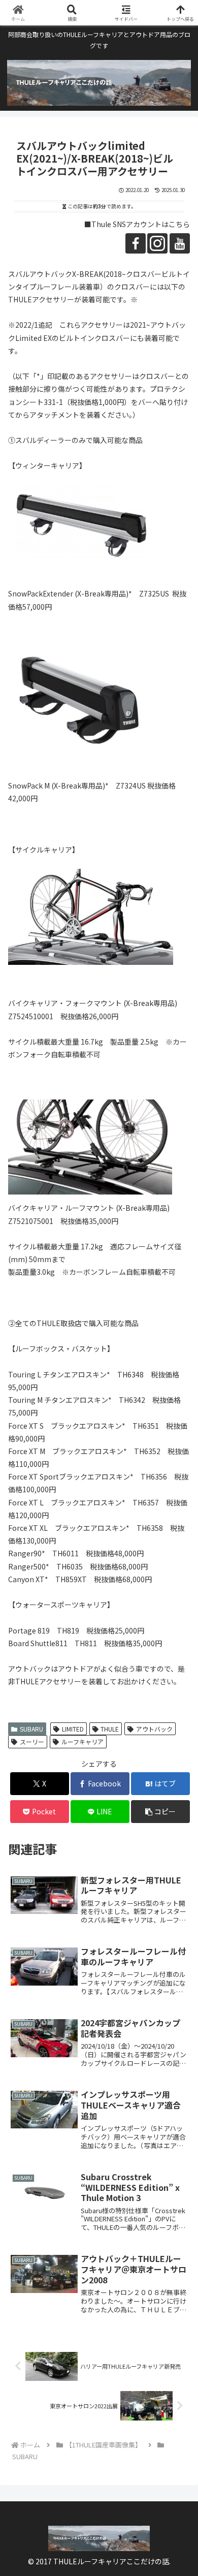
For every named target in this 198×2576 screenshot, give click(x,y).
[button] (160, 1812)
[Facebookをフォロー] (136, 243)
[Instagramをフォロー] (157, 243)
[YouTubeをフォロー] (180, 243)
